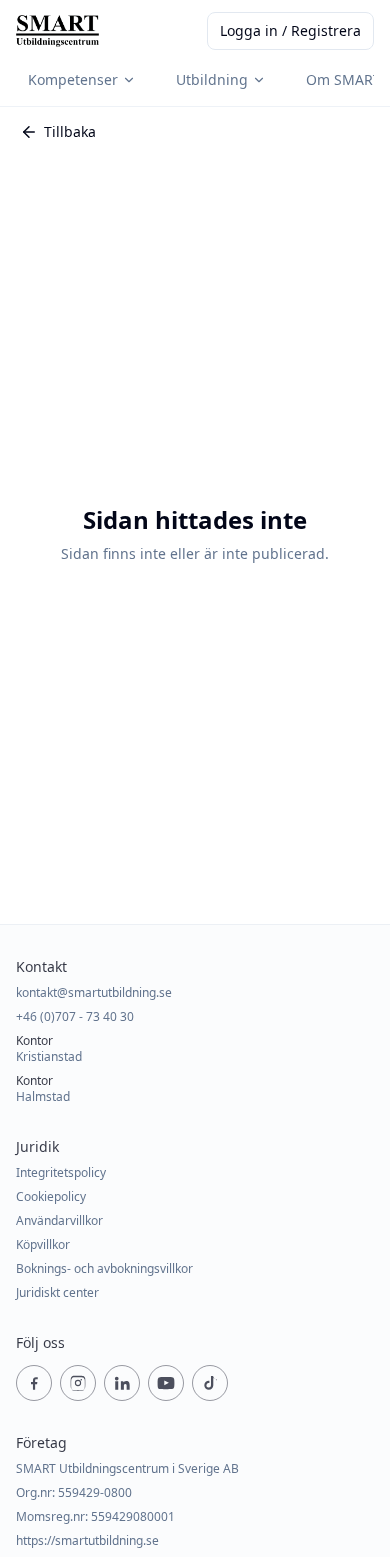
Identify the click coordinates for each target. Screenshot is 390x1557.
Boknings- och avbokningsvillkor (104, 1269)
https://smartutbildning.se (87, 1541)
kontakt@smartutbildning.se (94, 993)
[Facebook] (34, 1383)
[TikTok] (210, 1383)
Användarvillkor (59, 1221)
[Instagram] (78, 1383)
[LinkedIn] (122, 1383)
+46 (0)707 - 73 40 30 (75, 1017)
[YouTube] (166, 1383)
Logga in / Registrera (290, 30)
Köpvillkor (43, 1245)
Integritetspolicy (61, 1173)
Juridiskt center (57, 1293)
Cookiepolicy (51, 1197)
